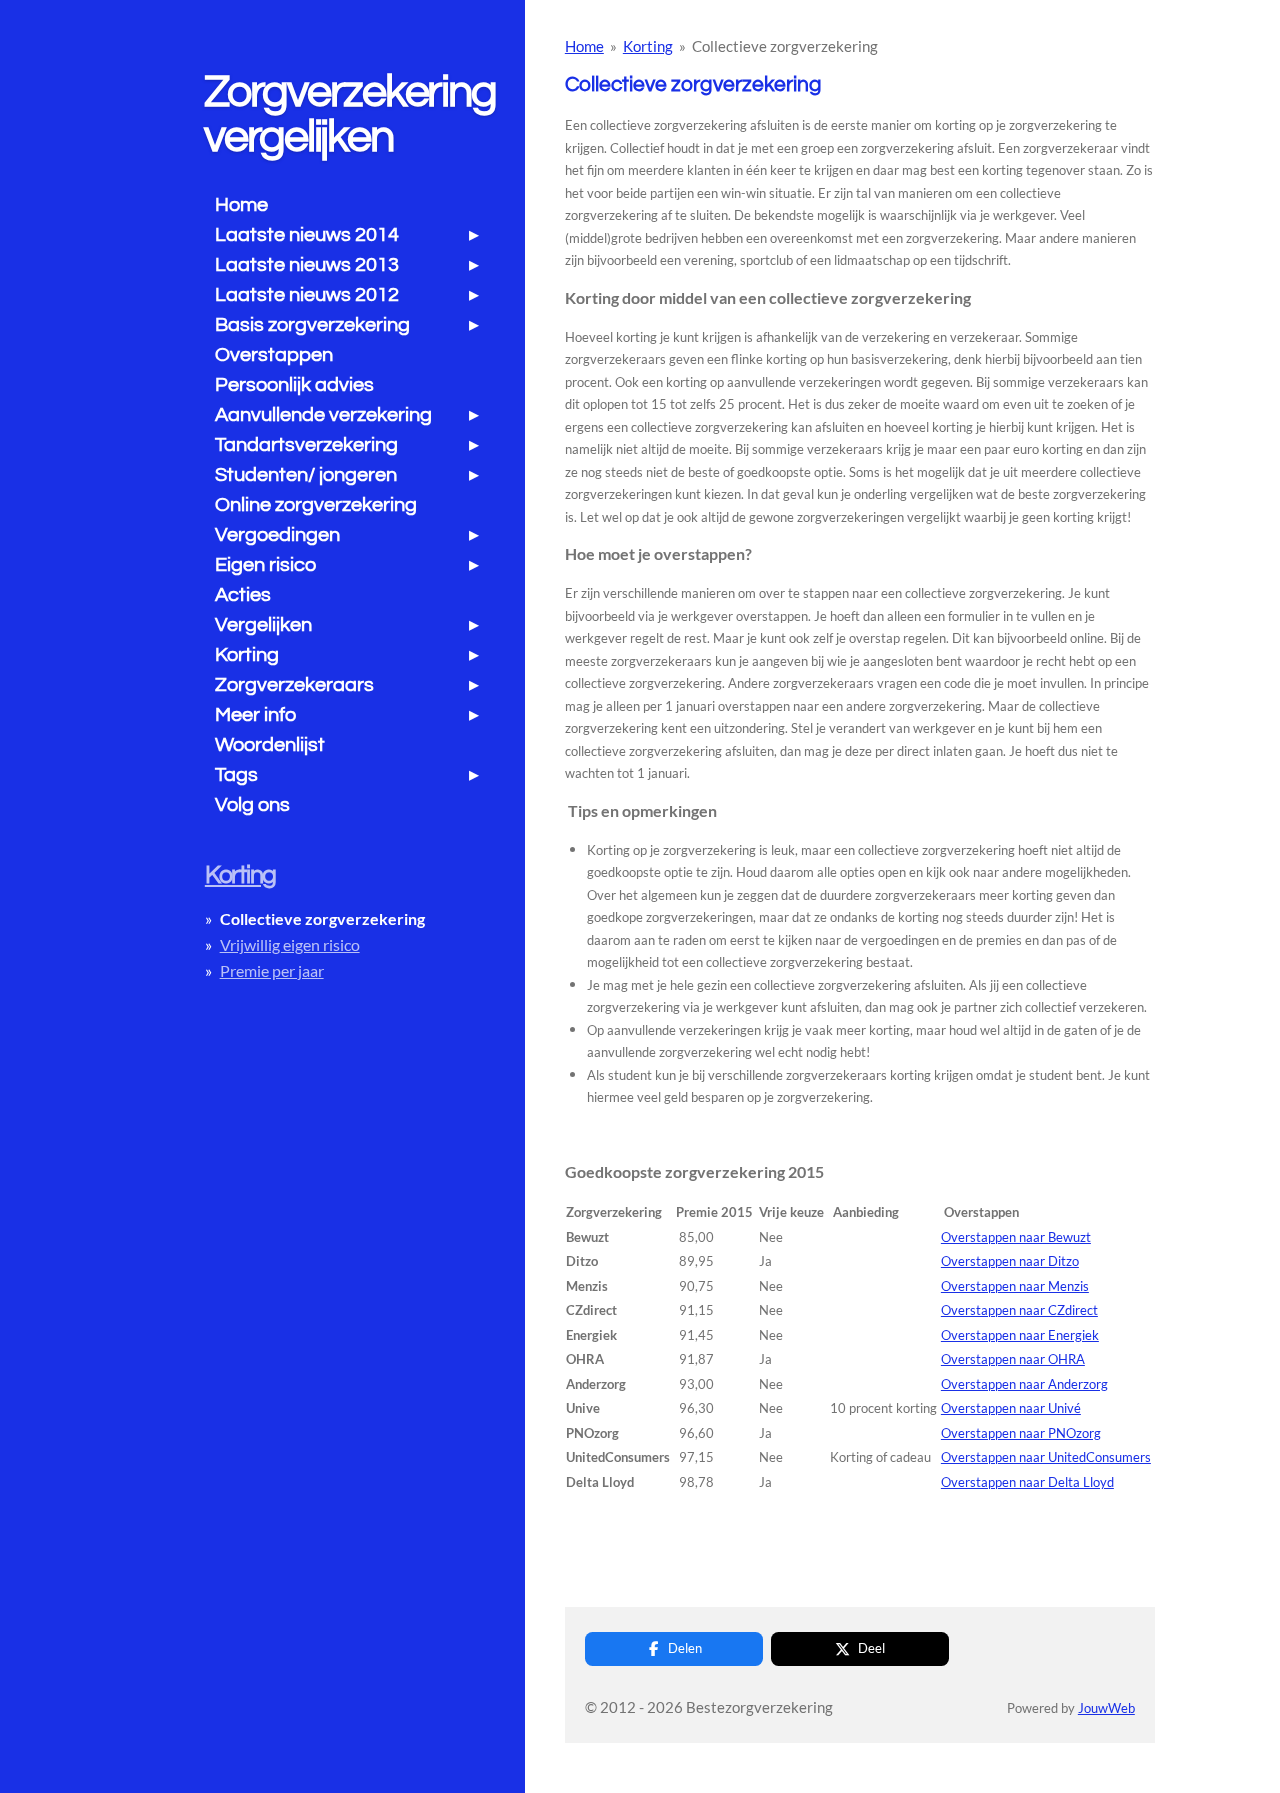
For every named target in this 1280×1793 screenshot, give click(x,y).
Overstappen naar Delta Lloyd (1027, 1482)
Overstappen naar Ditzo (1010, 1261)
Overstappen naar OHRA (1013, 1359)
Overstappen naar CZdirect (1019, 1310)
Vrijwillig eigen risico (290, 944)
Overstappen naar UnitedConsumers (1046, 1457)
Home (584, 46)
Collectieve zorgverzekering (785, 46)
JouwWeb (1106, 1708)
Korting (648, 46)
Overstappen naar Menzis (1015, 1286)
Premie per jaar (272, 970)
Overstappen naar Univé (1011, 1408)
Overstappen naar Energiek (1020, 1335)
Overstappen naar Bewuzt (1016, 1237)
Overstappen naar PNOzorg (1021, 1433)
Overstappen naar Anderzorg (1024, 1384)
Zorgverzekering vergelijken (349, 114)
